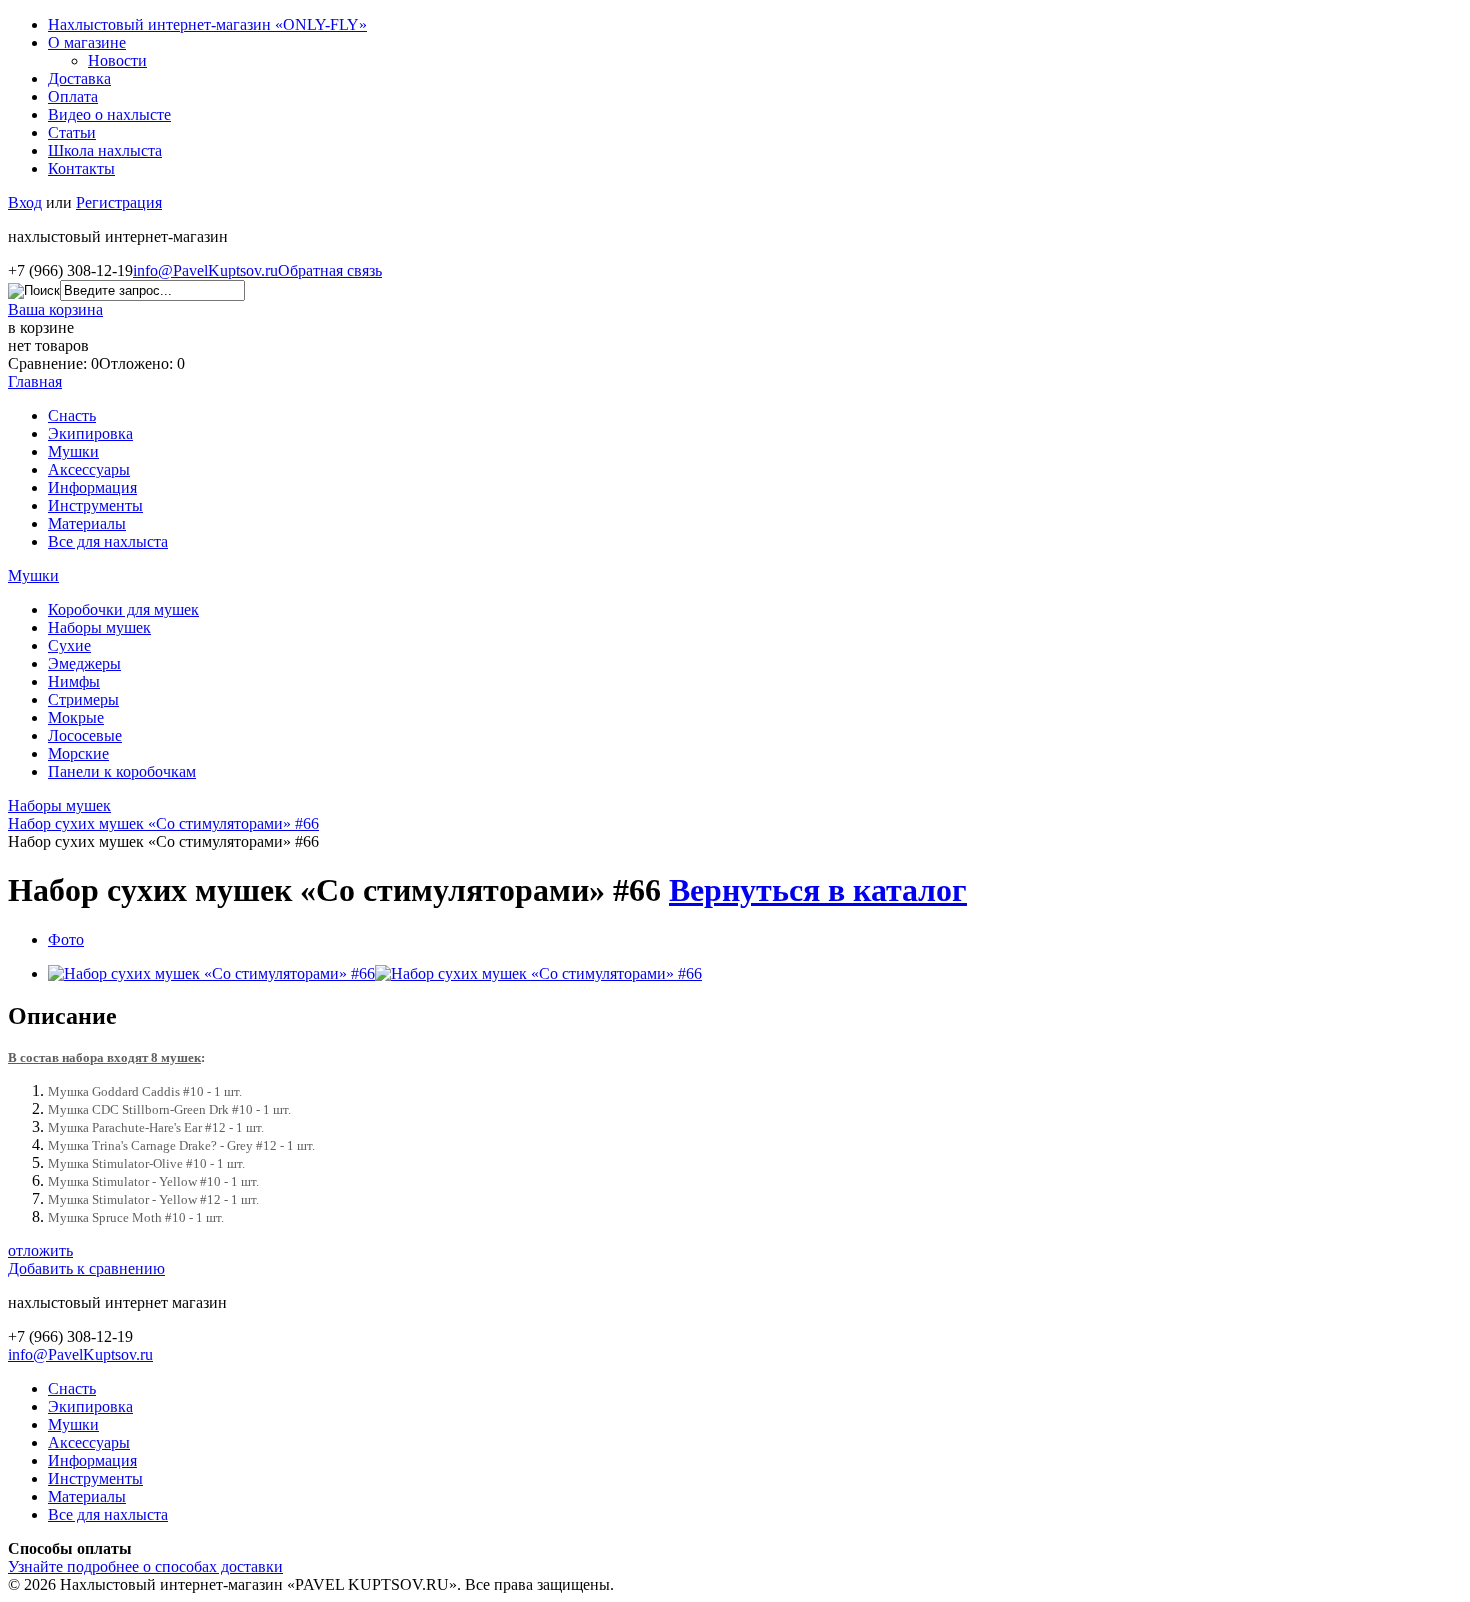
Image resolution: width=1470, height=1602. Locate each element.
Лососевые (85, 735)
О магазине (87, 42)
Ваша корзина (55, 309)
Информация (92, 487)
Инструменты (95, 505)
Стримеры (83, 699)
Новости (117, 60)
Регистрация (119, 202)
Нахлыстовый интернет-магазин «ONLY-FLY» (207, 24)
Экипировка (90, 433)
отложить (40, 1250)
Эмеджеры (84, 663)
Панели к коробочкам (122, 771)
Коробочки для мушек (123, 609)
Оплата (73, 96)
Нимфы (74, 681)
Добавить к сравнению (86, 1268)
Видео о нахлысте (109, 114)
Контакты (81, 168)
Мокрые (76, 717)
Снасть (72, 415)
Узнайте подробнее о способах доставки (145, 1566)
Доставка (79, 78)
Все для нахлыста (108, 541)
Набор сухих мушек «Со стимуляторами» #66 (163, 823)
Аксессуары (89, 469)
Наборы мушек (99, 627)
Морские (78, 753)
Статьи (72, 132)
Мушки (73, 451)
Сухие (69, 645)
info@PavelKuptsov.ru (205, 270)
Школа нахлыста (105, 150)
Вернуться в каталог (818, 890)
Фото (66, 939)
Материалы (87, 523)
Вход (25, 202)
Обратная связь (330, 270)
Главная (35, 381)
